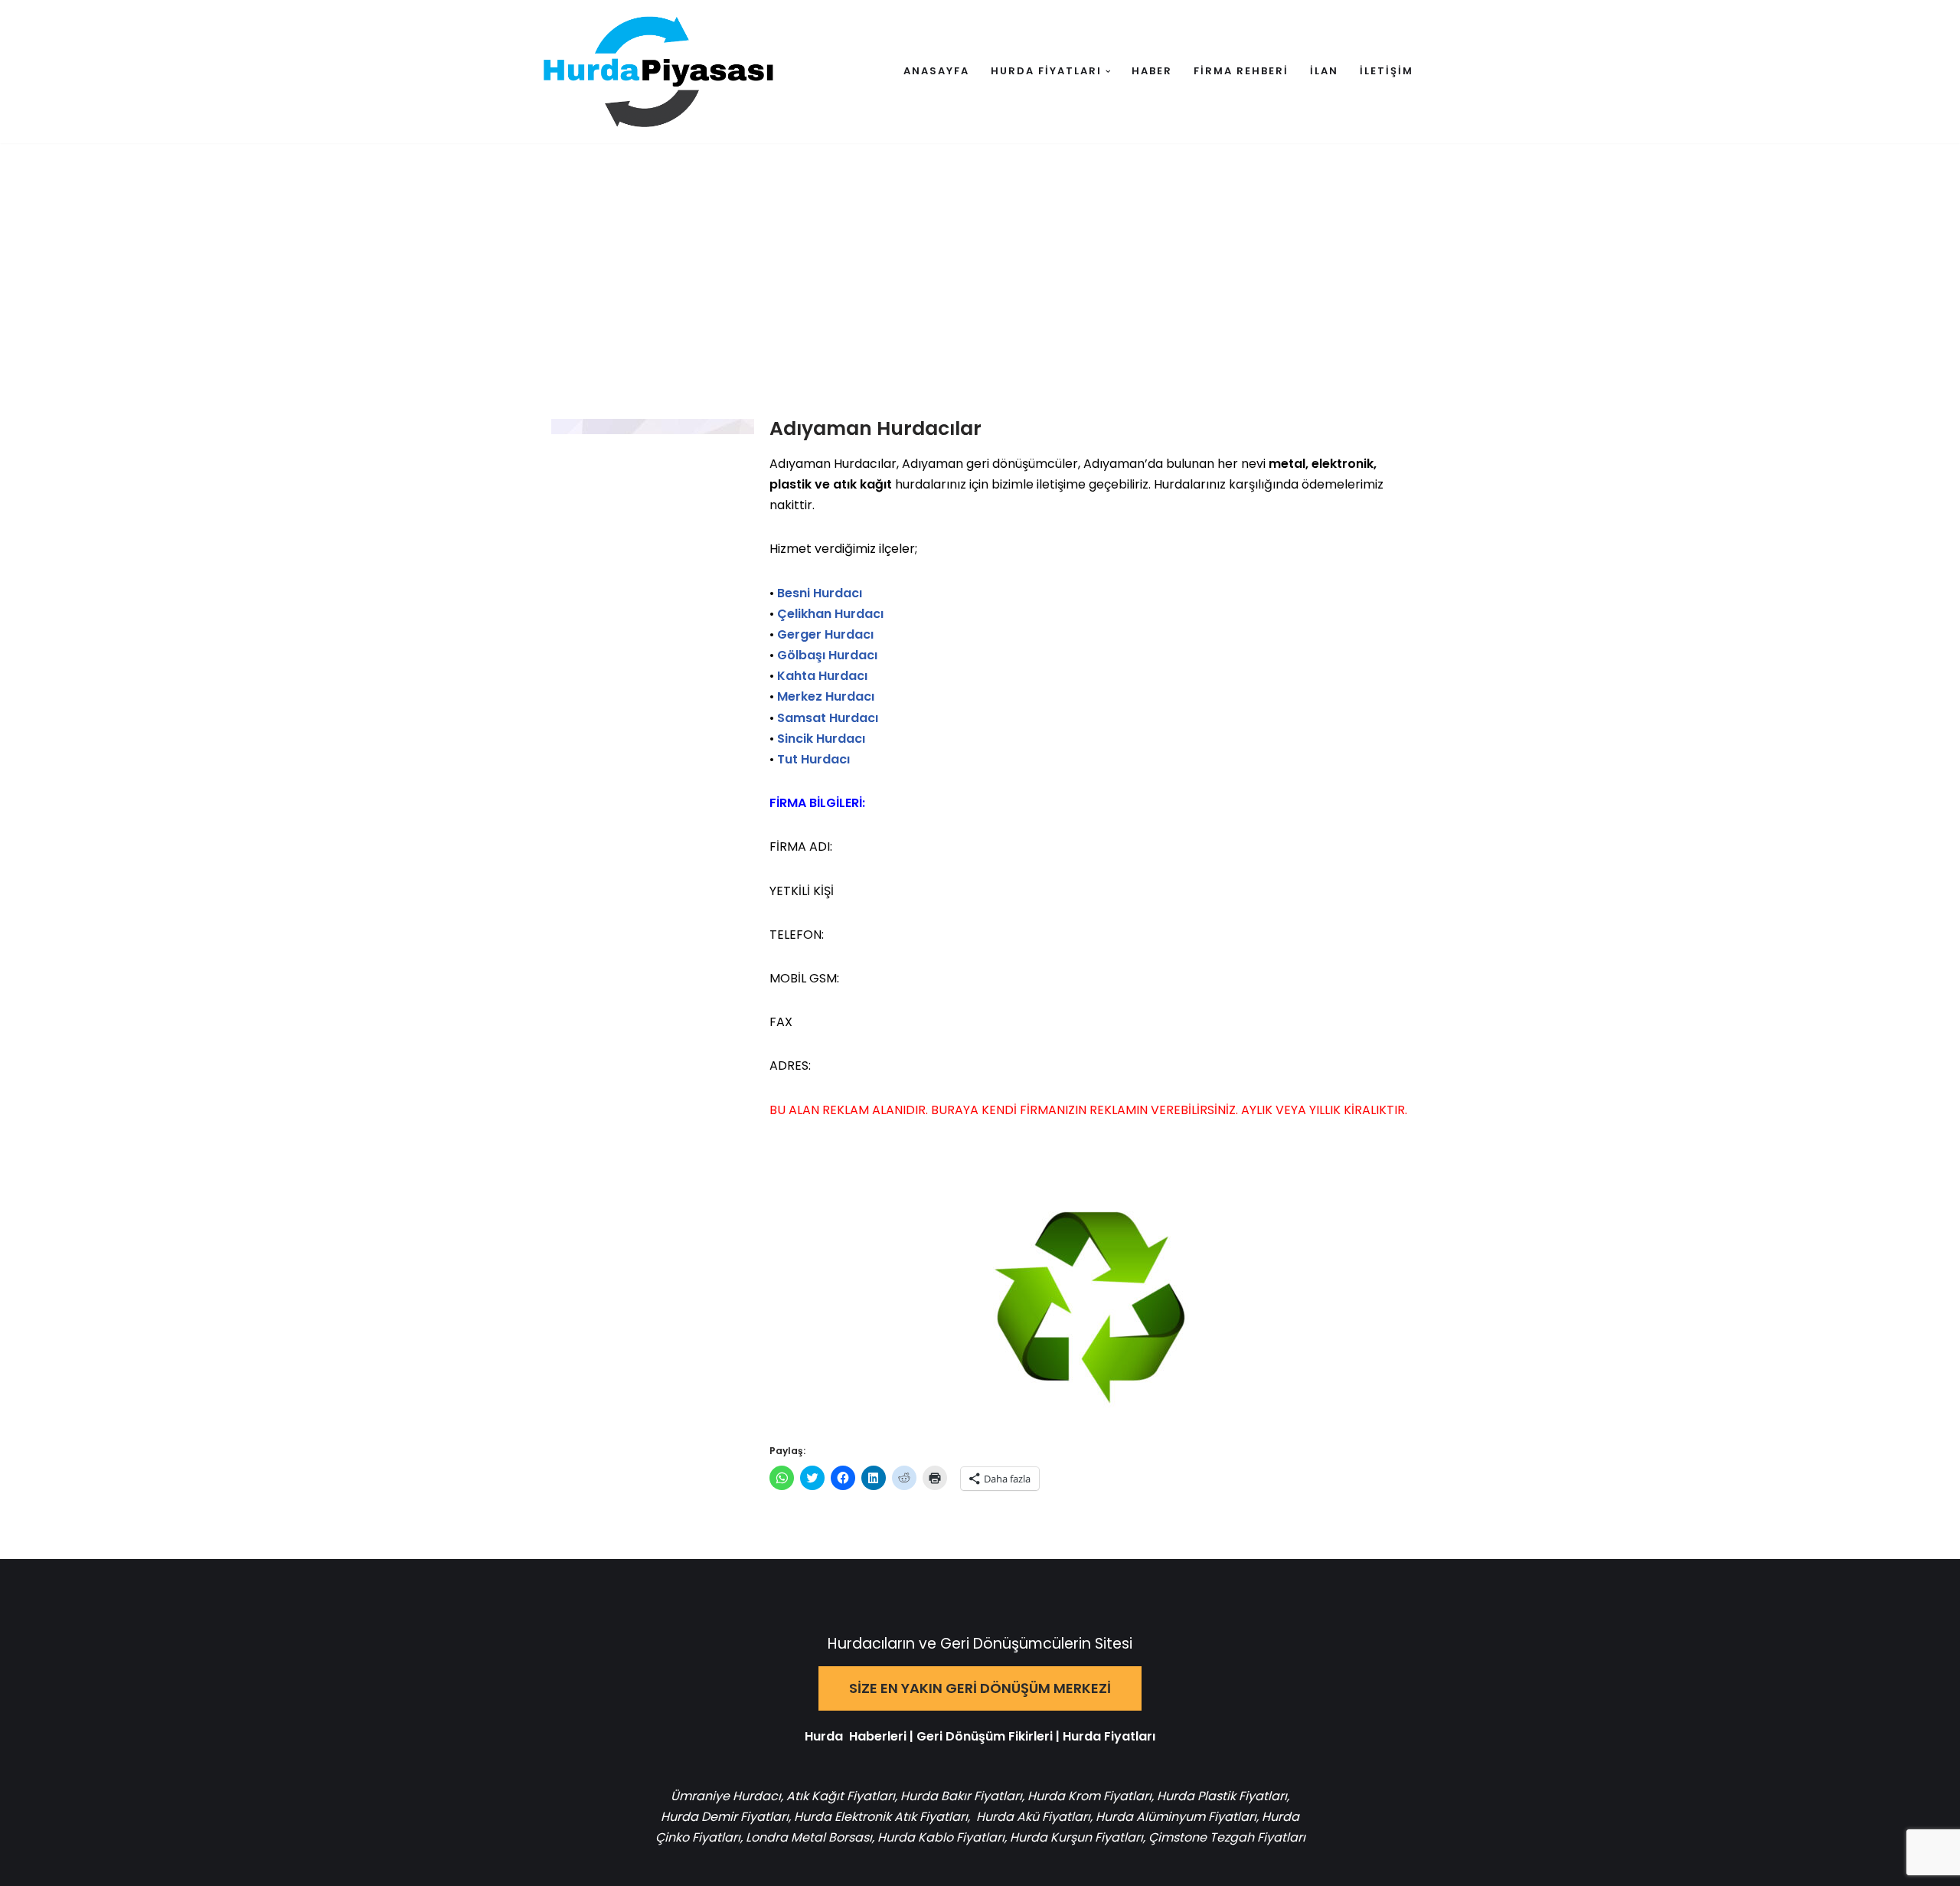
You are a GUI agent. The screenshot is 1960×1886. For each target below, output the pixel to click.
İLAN (1324, 71)
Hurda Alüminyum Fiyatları (1174, 1817)
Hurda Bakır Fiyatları (961, 1796)
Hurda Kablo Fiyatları (941, 1837)
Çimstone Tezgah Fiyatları (1227, 1837)
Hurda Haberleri (856, 1736)
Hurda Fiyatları (1109, 1736)
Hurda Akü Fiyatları (1033, 1817)
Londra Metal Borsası (809, 1837)
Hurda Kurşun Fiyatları (1076, 1837)
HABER (1152, 71)
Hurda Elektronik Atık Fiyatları (881, 1817)
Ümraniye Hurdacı (726, 1796)
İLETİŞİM (1387, 71)
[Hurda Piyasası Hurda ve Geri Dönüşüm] (658, 72)
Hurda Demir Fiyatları (725, 1817)
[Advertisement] (980, 258)
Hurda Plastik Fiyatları (1222, 1796)
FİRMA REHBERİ (1241, 71)
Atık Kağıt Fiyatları (841, 1796)
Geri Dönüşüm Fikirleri (985, 1736)
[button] (1108, 72)
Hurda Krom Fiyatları (1089, 1796)
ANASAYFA (936, 71)
